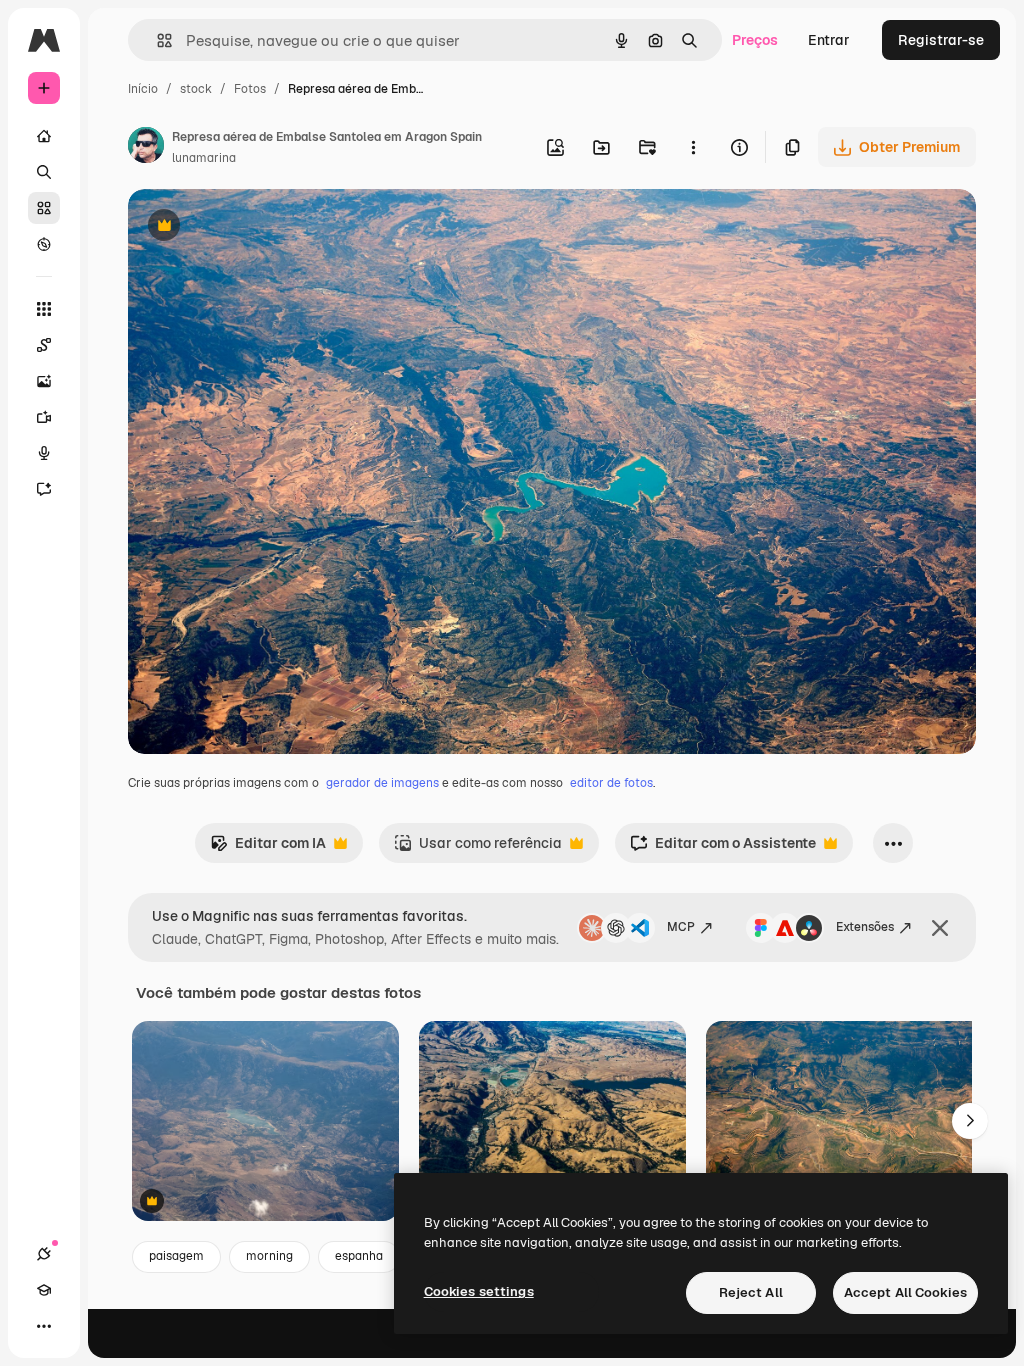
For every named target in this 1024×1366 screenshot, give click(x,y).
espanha (359, 1256)
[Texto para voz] (44, 453)
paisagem (176, 1256)
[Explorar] (44, 244)
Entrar (829, 40)
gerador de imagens (382, 783)
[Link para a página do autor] (146, 148)
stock (196, 89)
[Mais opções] (693, 147)
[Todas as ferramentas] (44, 309)
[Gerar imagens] (44, 381)
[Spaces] (44, 345)
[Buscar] (44, 172)
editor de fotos (611, 783)
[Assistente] (44, 489)
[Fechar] (940, 928)
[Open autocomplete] (156, 40)
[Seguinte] (970, 1121)
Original (256, 227)
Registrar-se (941, 40)
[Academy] (44, 1290)
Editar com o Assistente (723, 848)
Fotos (250, 89)
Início (143, 89)
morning (269, 1256)
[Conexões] (44, 1254)
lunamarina (204, 158)
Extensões (865, 927)
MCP (681, 927)
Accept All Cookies (905, 1292)
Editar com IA (268, 848)
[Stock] (44, 208)
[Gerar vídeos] (44, 417)
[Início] (44, 136)
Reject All (751, 1292)
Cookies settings (479, 1291)
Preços (755, 40)
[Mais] (44, 1326)
